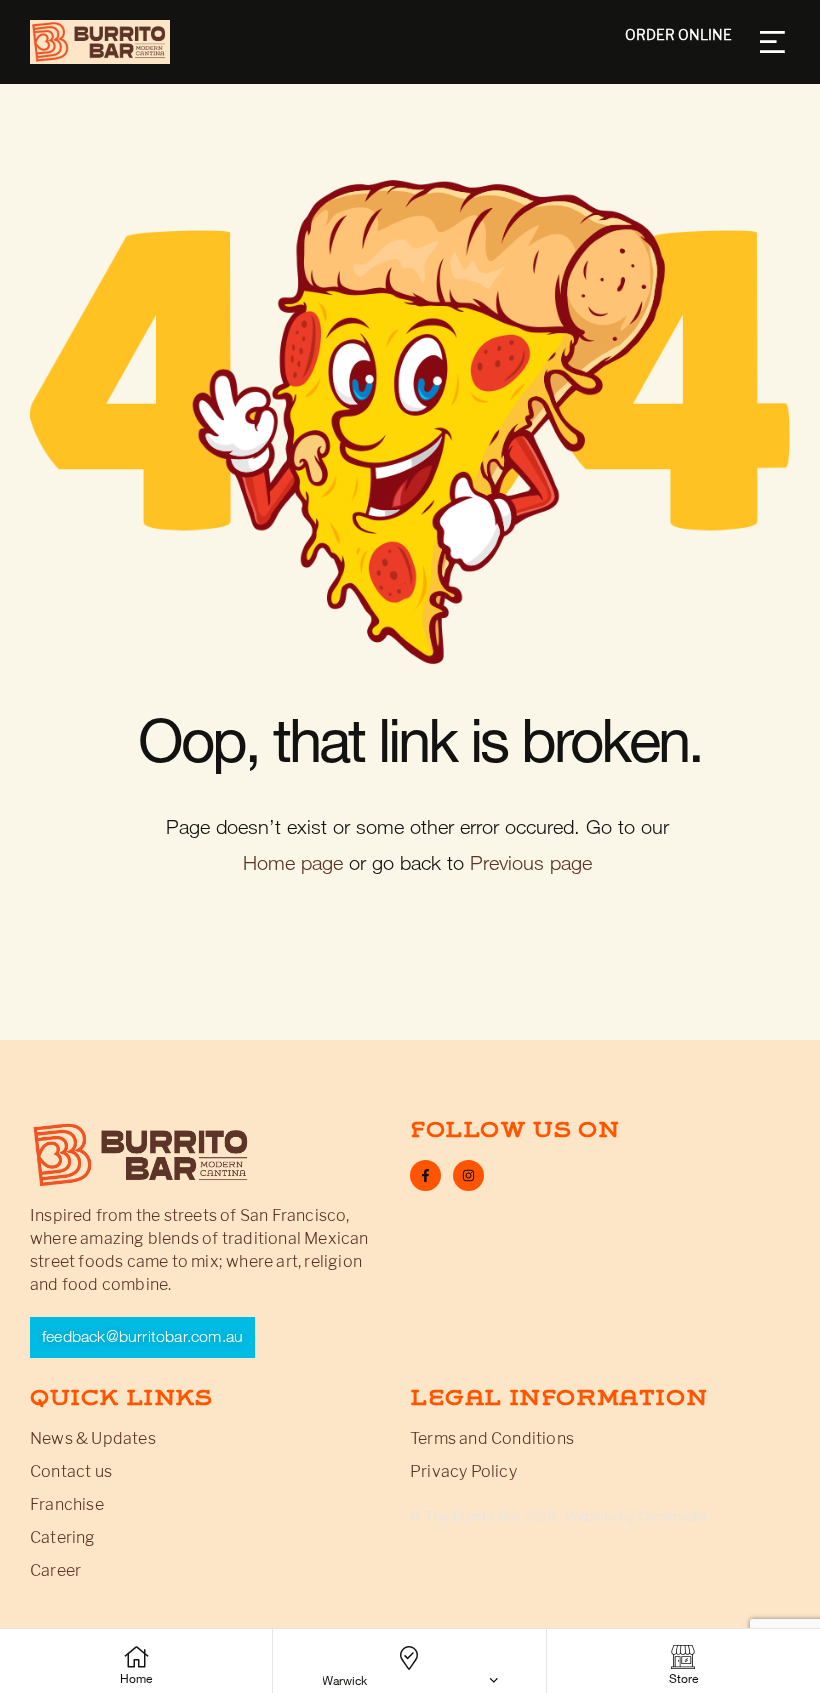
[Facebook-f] (425, 1175)
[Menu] (775, 42)
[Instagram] (468, 1175)
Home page (293, 863)
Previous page (531, 863)
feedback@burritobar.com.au (142, 1336)
